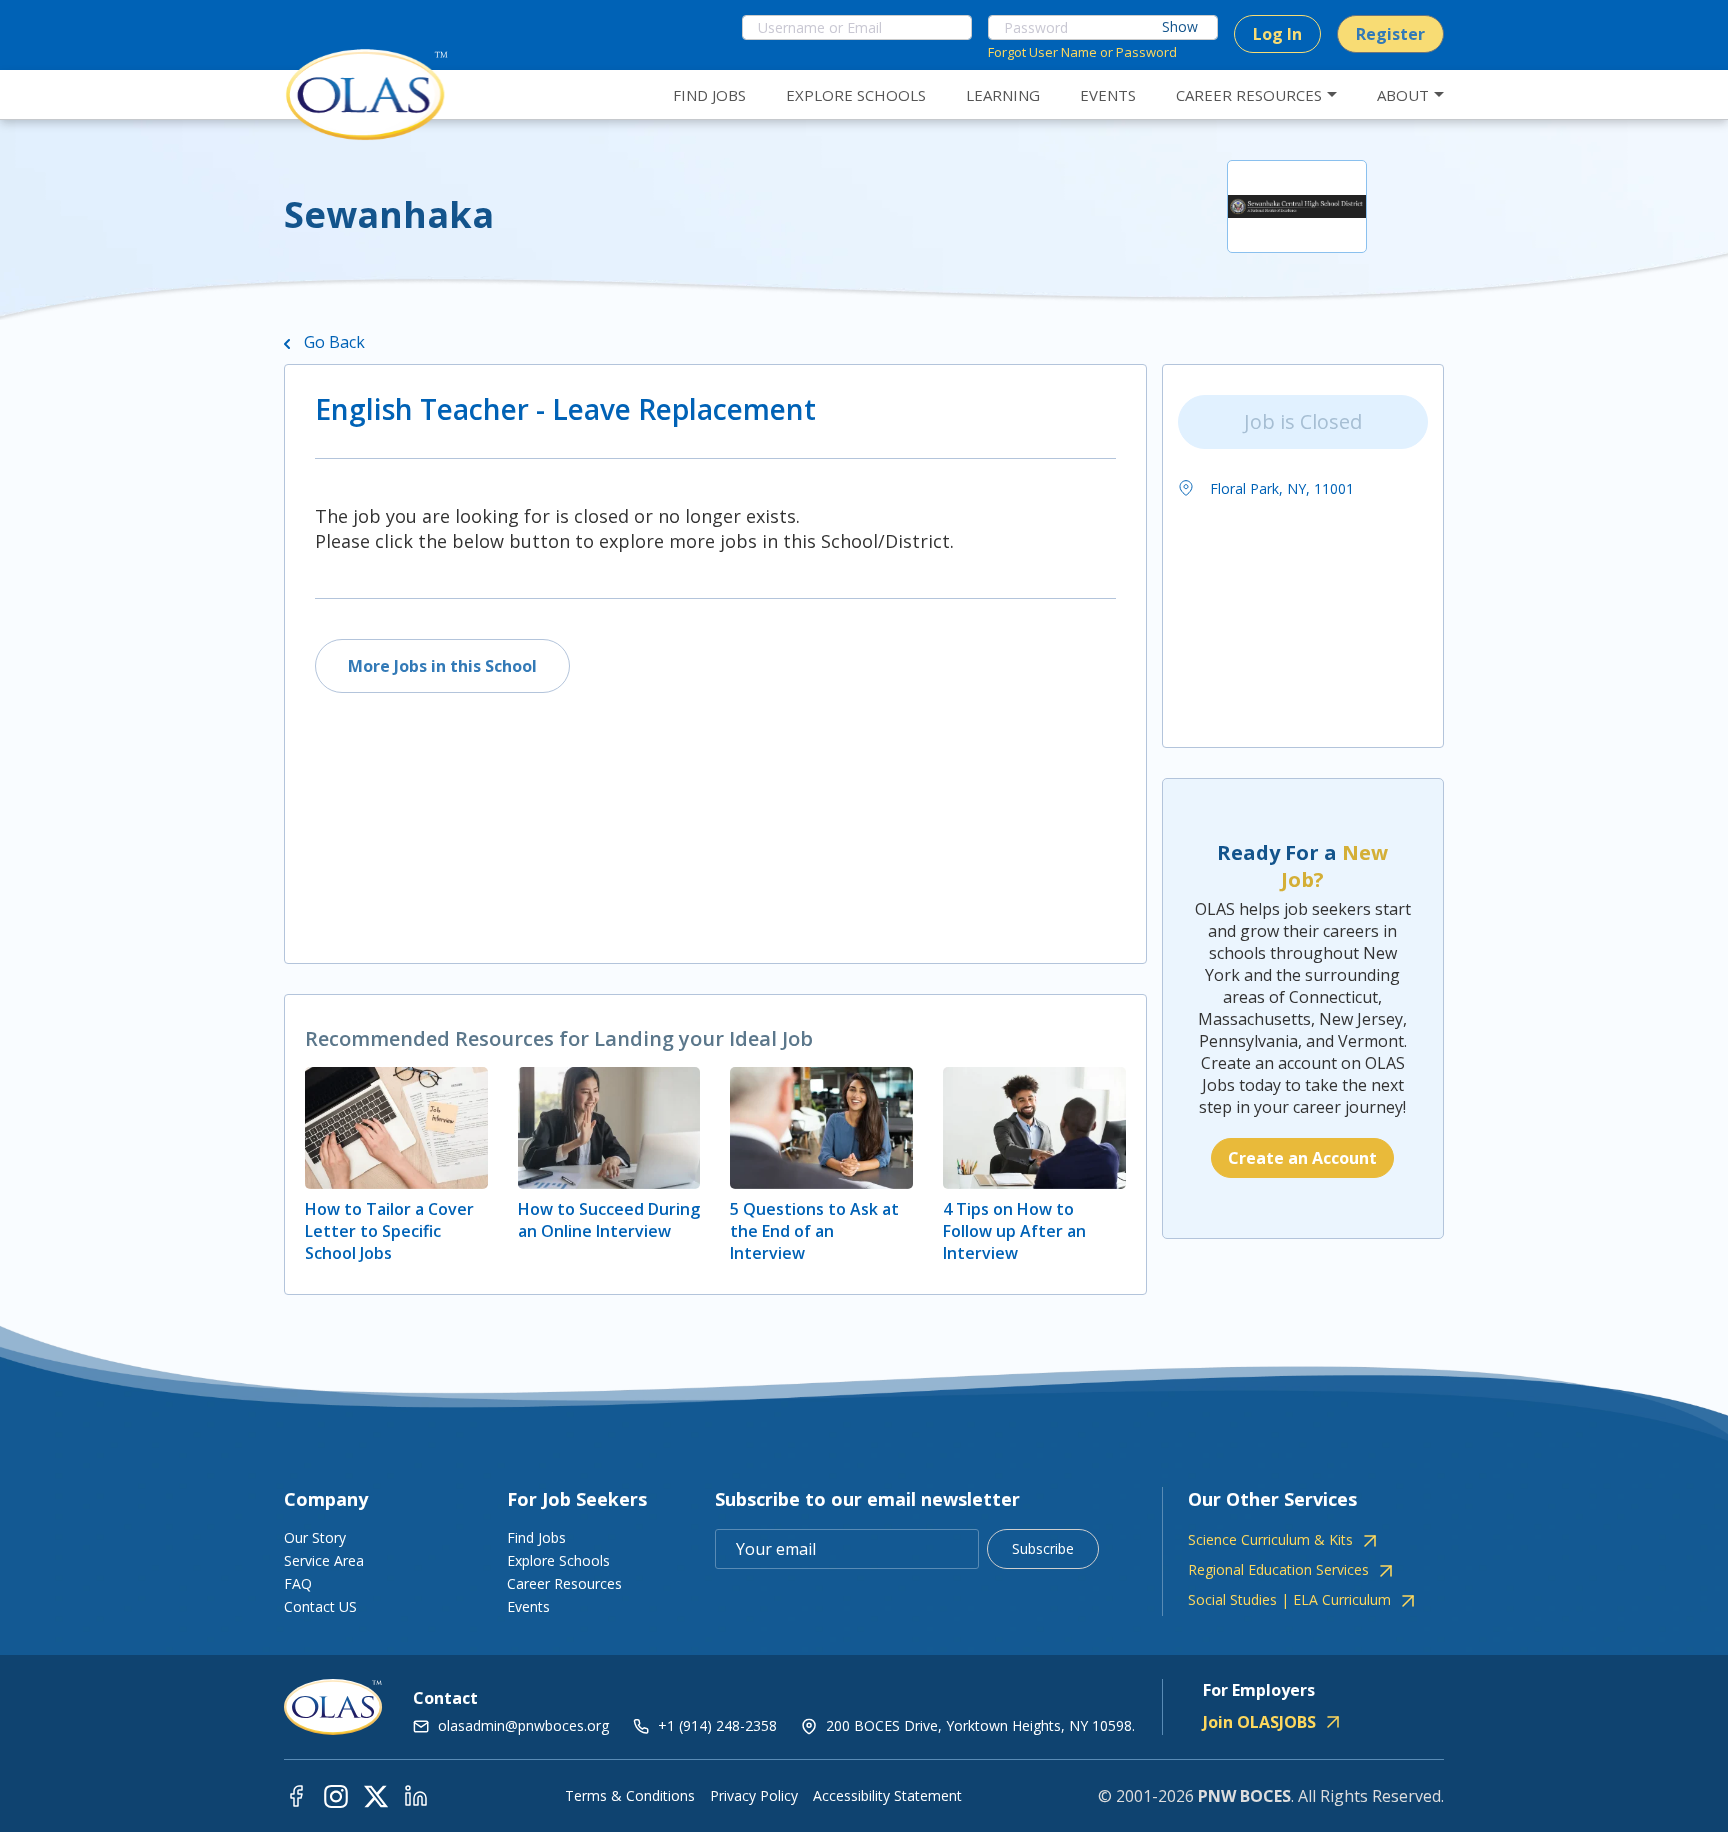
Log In (1277, 34)
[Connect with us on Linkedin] (416, 1795)
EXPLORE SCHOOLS (856, 95)
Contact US (320, 1606)
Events (528, 1606)
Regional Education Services (1278, 1570)
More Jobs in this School (442, 666)
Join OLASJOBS (1259, 1722)
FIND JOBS (709, 95)
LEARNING (1003, 95)
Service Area (324, 1560)
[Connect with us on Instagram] (336, 1795)
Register (1390, 34)
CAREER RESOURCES (1249, 95)
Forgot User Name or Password (1082, 52)
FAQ (298, 1583)
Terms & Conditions (630, 1796)
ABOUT (1403, 95)
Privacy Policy (754, 1796)
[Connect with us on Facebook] (296, 1795)
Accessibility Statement (887, 1796)
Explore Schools (558, 1560)
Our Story (315, 1537)
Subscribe (1043, 1548)
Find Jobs (536, 1537)
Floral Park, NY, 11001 (1280, 488)
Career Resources (564, 1583)
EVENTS (1108, 95)
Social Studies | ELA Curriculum (1289, 1600)
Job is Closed (1303, 421)
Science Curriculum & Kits (1270, 1540)
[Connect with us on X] (376, 1795)
